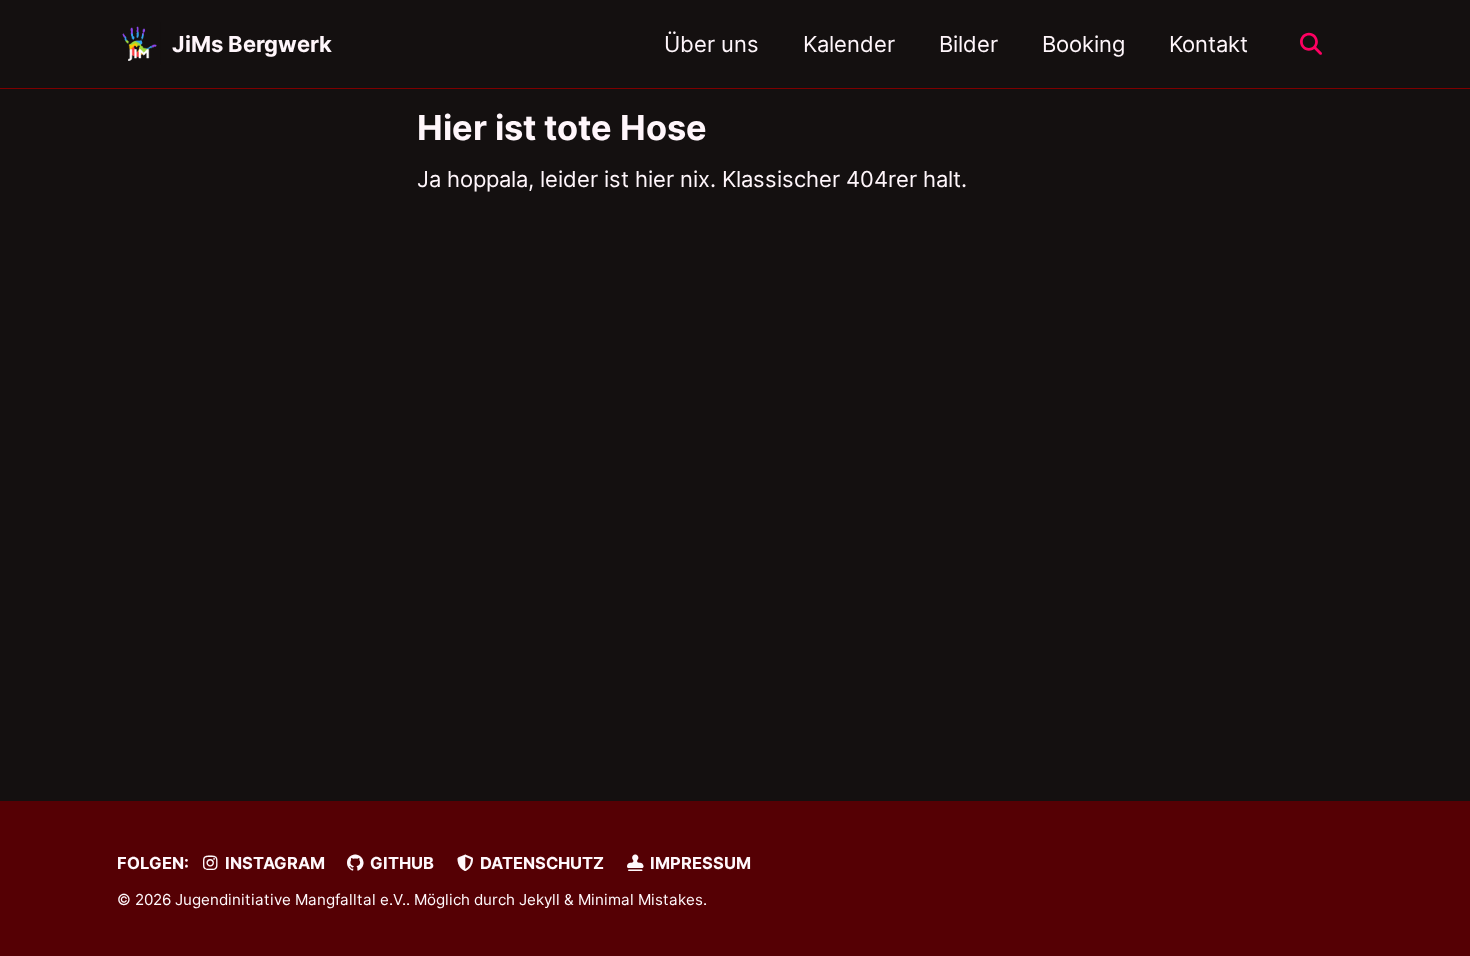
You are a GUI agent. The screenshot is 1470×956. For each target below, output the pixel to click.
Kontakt (1208, 44)
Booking (1083, 44)
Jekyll (539, 899)
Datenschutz (540, 863)
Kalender (849, 44)
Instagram (273, 863)
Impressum (698, 863)
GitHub (400, 863)
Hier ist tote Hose (562, 127)
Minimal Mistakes (640, 899)
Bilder (968, 44)
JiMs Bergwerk (252, 44)
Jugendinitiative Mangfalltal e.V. (290, 899)
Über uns (711, 44)
